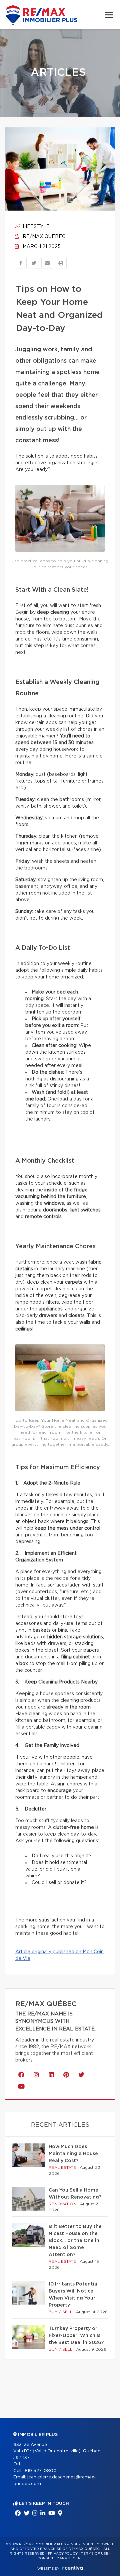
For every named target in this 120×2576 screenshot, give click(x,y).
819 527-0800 (41, 2471)
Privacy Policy (63, 2554)
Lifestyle (35, 227)
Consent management (60, 2558)
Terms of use (95, 2554)
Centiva (72, 2568)
